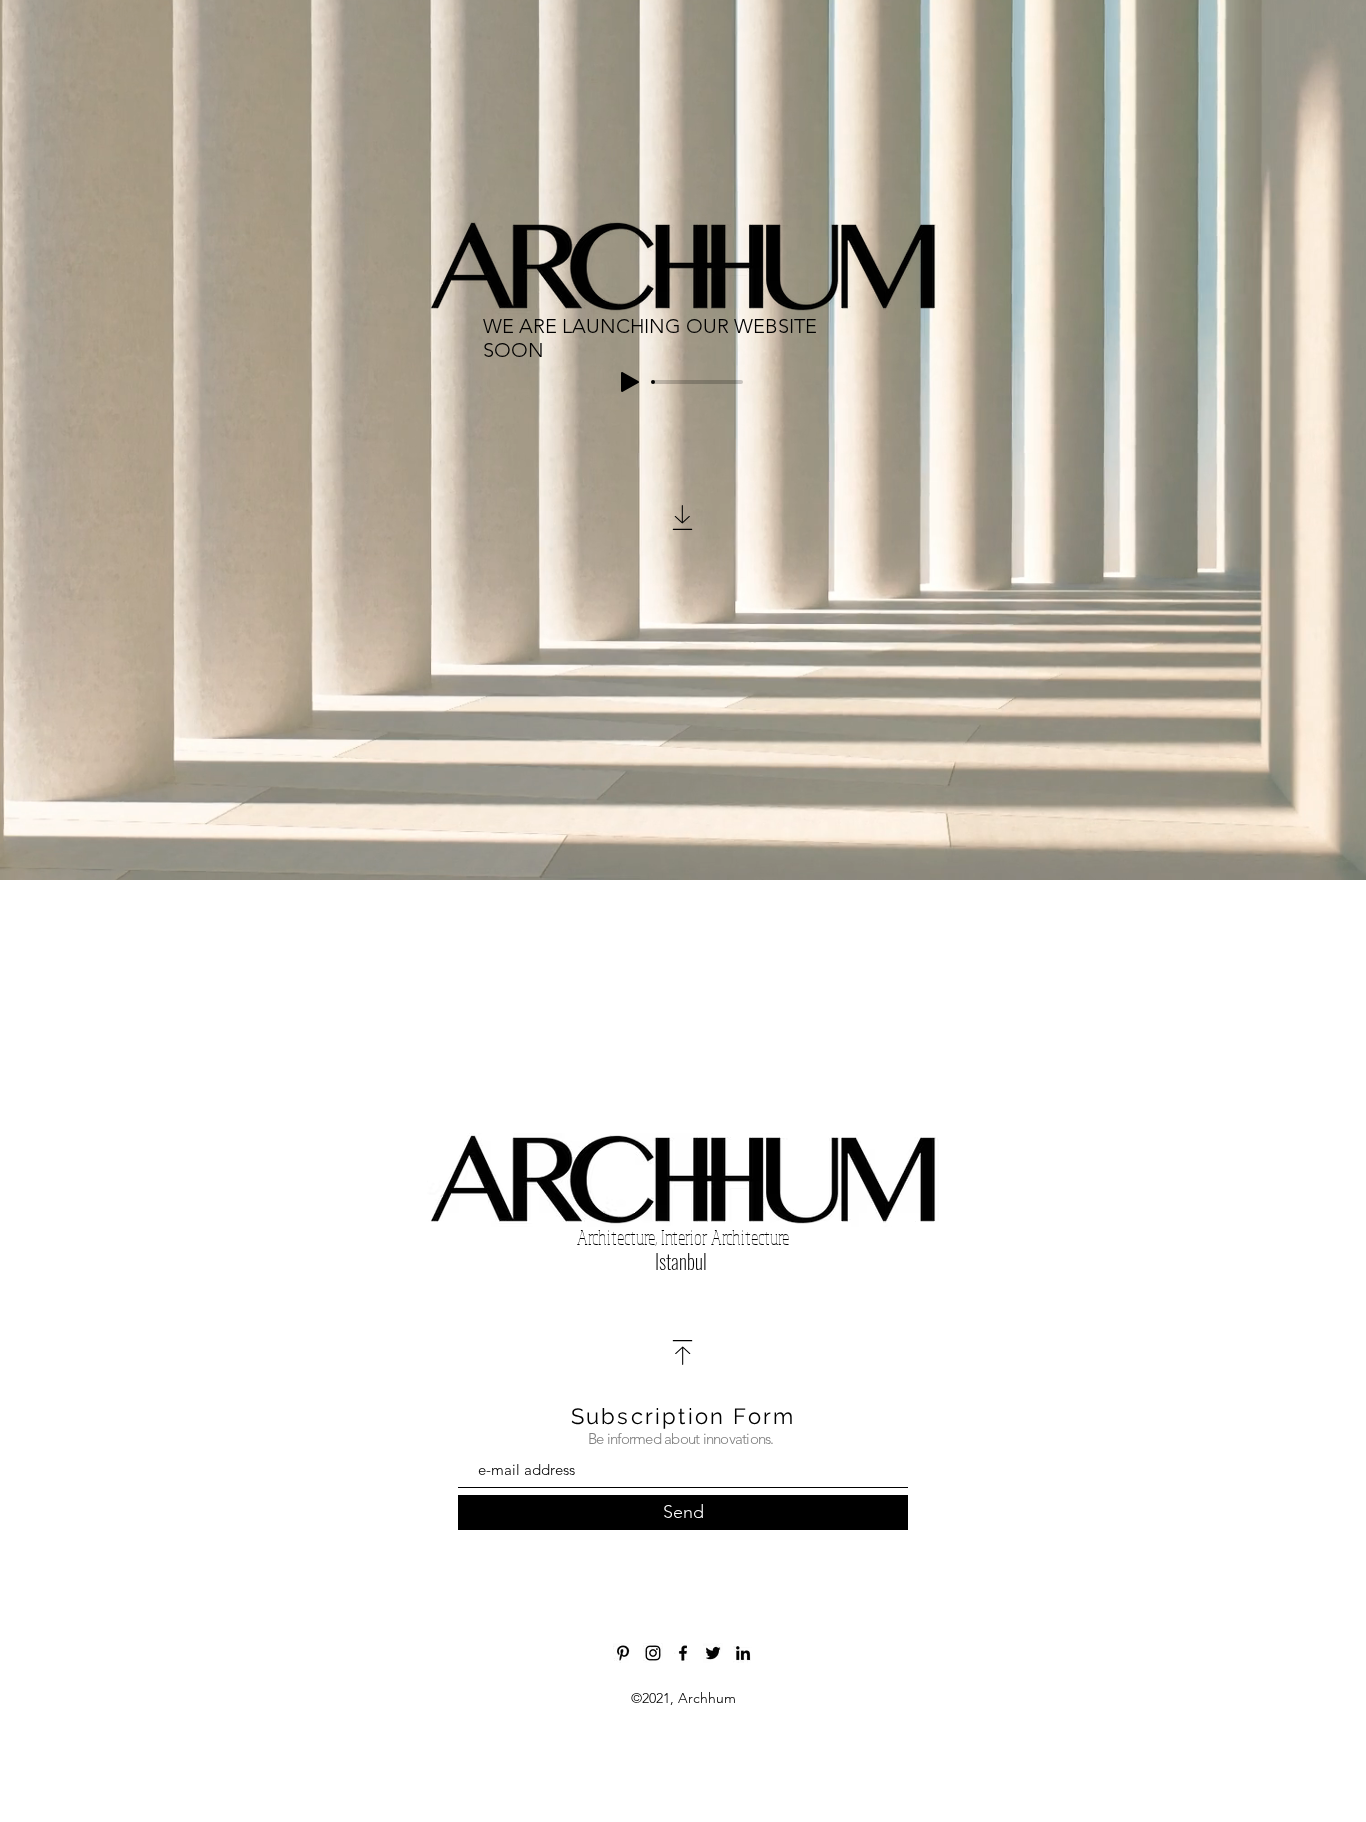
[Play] (630, 382)
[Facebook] (683, 1653)
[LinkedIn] (743, 1653)
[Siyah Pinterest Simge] (623, 1653)
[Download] (682, 517)
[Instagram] (653, 1653)
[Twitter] (713, 1653)
